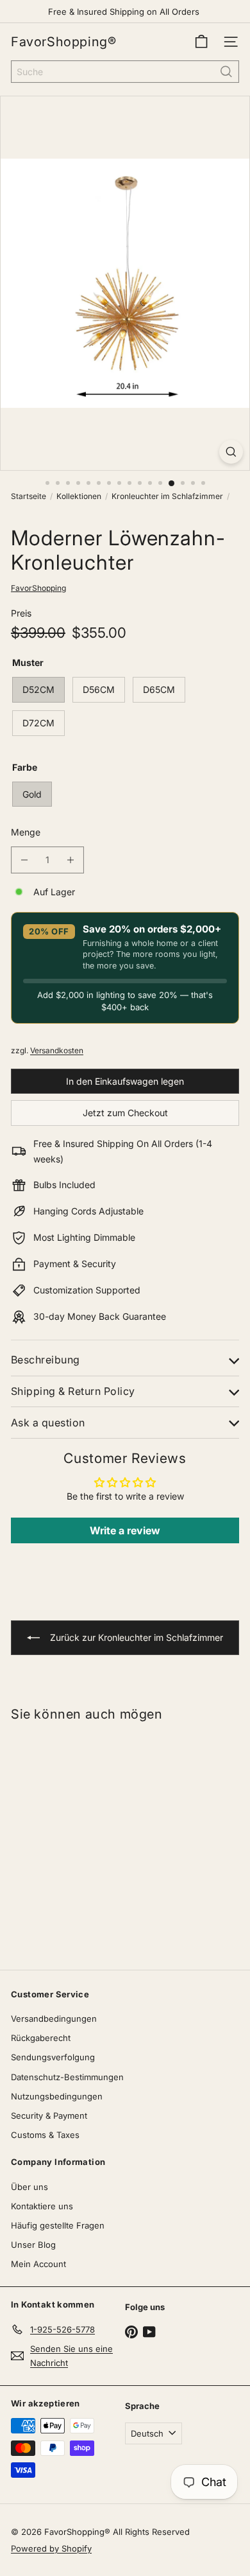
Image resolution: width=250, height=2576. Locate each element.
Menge (26, 832)
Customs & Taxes (45, 2135)
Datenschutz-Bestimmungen (67, 2077)
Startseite (29, 496)
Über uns (29, 2187)
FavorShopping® (63, 42)
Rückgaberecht (41, 2038)
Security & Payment (49, 2116)
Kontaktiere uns (42, 2206)
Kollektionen (79, 496)
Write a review (125, 1530)
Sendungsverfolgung (53, 2057)
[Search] (226, 72)
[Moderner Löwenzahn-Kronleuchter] (81, 1837)
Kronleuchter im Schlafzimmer (167, 496)
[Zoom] (231, 452)
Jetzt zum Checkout (125, 1113)
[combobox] (125, 72)
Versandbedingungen (54, 2019)
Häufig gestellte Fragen (58, 2225)
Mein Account (38, 2264)
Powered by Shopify (51, 2548)
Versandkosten (57, 1050)
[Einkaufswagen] (201, 42)
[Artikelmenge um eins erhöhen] (71, 860)
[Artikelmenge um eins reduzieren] (24, 860)
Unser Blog (33, 2245)
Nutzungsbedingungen (57, 2096)
